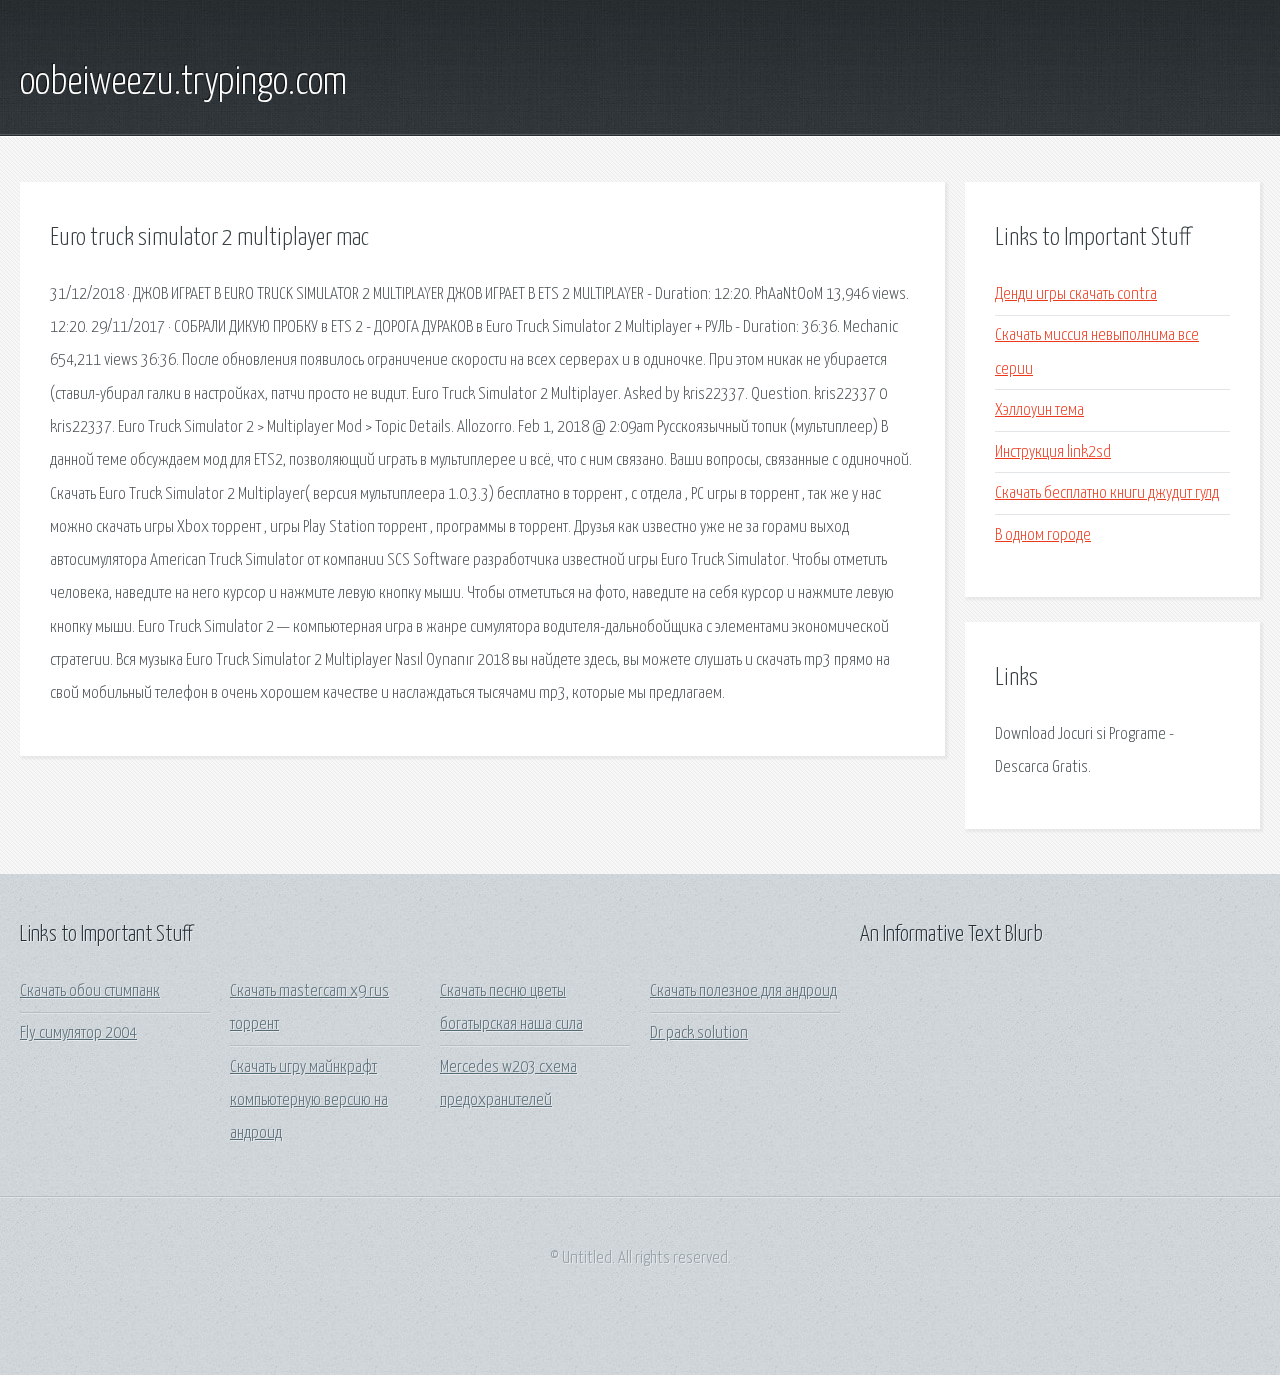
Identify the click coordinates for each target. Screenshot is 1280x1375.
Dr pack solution (699, 1033)
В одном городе (1043, 535)
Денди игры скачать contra (1076, 294)
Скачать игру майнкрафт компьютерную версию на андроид (309, 1101)
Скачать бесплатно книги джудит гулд (1107, 493)
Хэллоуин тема (1039, 410)
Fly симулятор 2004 (78, 1033)
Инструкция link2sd (1053, 452)
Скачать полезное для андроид (743, 991)
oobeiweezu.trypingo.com (183, 83)
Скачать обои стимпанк (90, 991)
